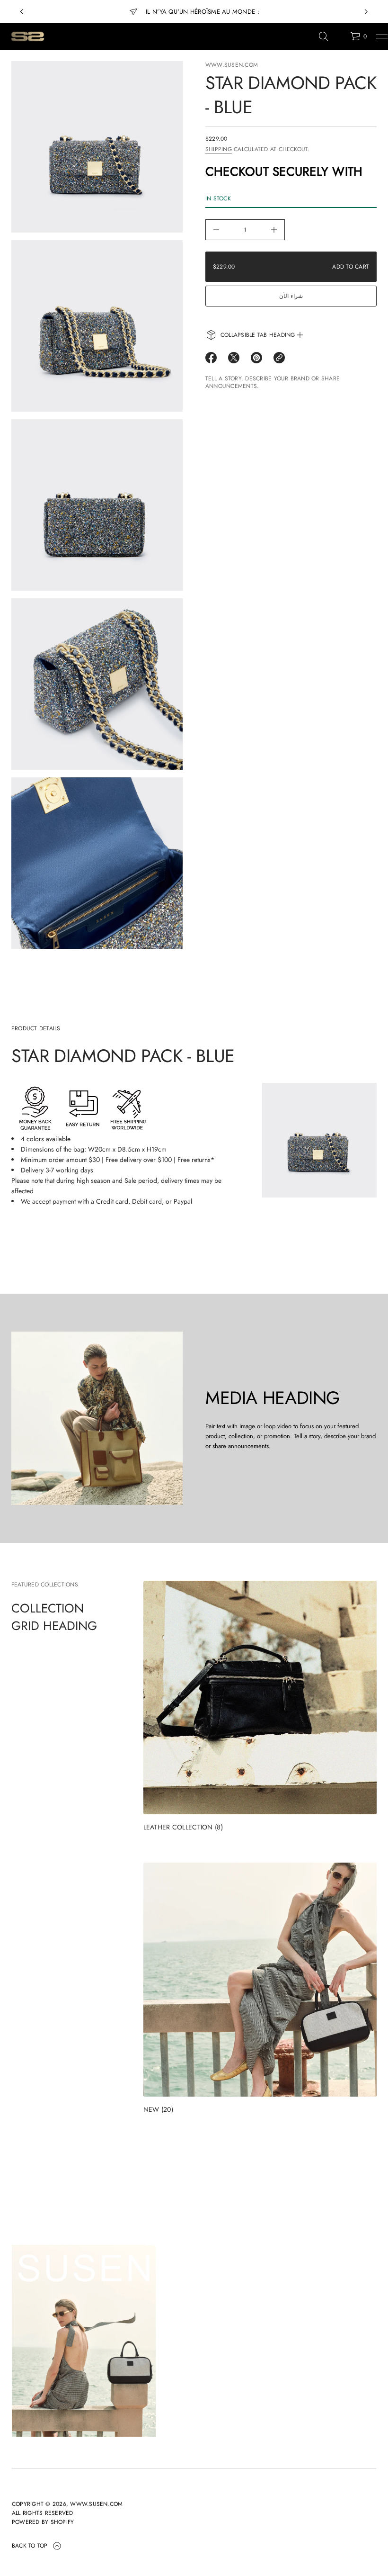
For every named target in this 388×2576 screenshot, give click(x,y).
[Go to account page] (340, 39)
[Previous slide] (22, 12)
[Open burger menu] (382, 36)
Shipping (219, 149)
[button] (324, 36)
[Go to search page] (324, 36)
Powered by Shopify (43, 2522)
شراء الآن (291, 296)
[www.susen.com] (27, 36)
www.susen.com (232, 65)
